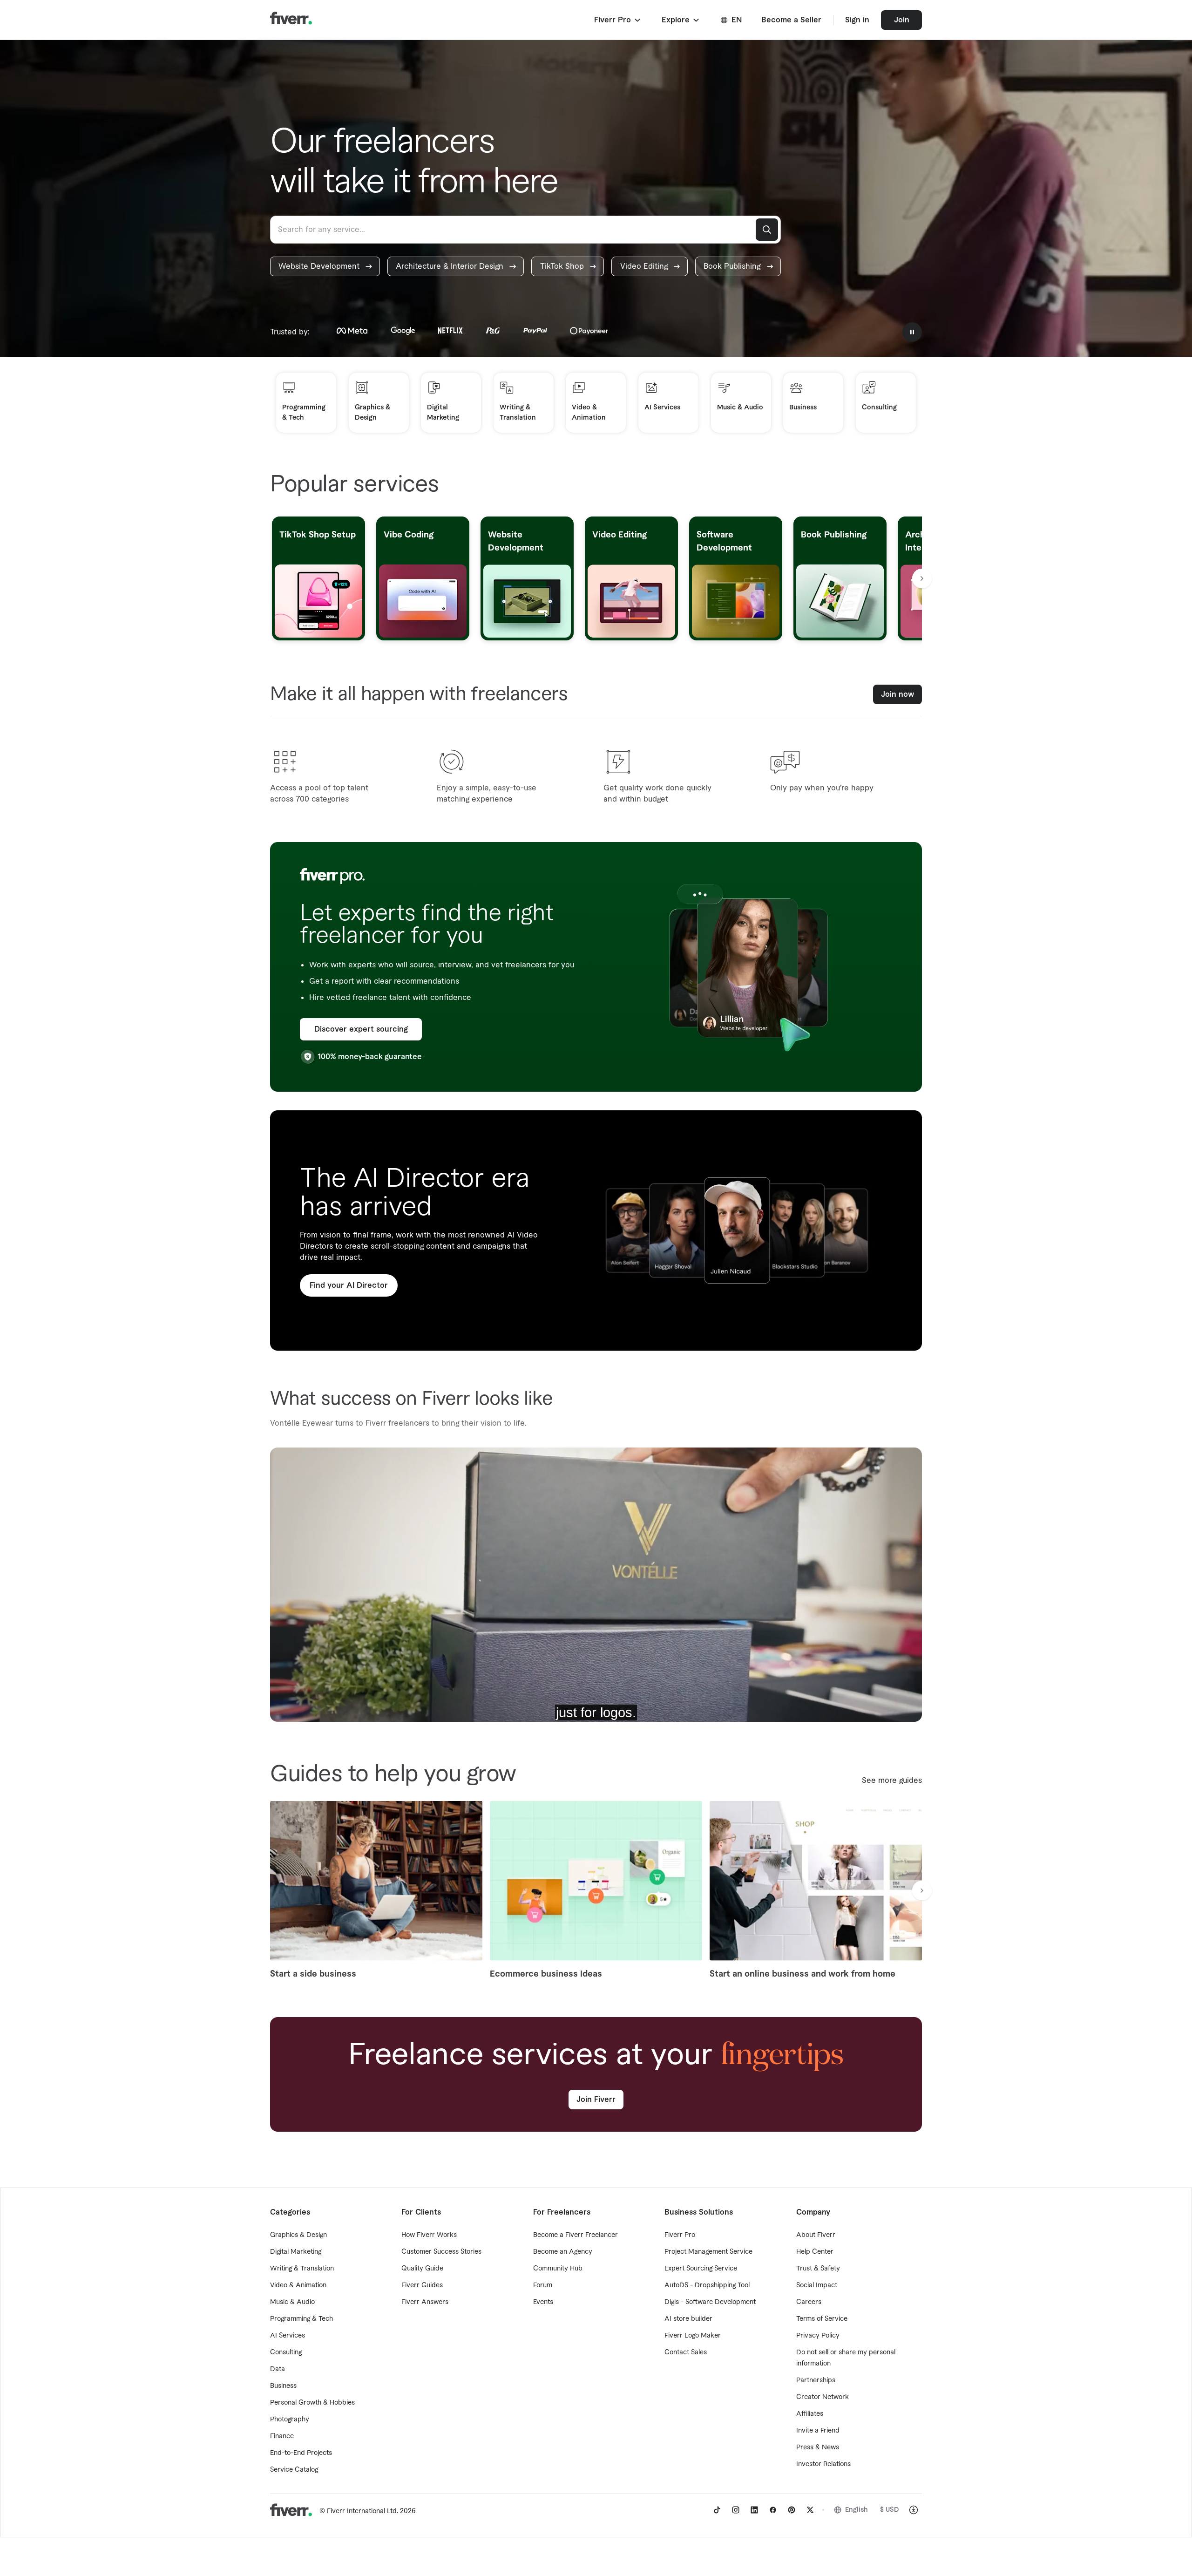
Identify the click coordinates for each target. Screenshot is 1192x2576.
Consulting (286, 2352)
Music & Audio (292, 2302)
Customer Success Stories (441, 2252)
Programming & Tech (301, 2319)
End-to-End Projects (301, 2453)
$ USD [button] (890, 2510)
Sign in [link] (857, 20)
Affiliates (810, 2414)
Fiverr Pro (680, 2235)
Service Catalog (294, 2470)
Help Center (815, 2252)
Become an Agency (563, 2252)
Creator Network (823, 2397)
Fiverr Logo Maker (693, 2336)
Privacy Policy (818, 2336)
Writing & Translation (302, 2269)
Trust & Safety (818, 2269)
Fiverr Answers (425, 2302)
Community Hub (558, 2269)
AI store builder (688, 2319)
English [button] (857, 2510)
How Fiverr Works (429, 2235)
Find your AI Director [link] (349, 1285)
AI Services (288, 2336)
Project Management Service (708, 2252)
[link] (325, 266)
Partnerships (816, 2380)
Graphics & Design (298, 2235)
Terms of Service (822, 2319)
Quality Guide (422, 2269)
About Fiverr (816, 2235)
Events (543, 2302)
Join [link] (902, 20)
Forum (543, 2285)
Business (283, 2386)
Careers (809, 2302)
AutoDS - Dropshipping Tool (707, 2285)
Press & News (818, 2447)
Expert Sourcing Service (701, 2269)
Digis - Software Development (710, 2302)
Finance (282, 2436)
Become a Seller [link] (791, 20)
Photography (290, 2420)
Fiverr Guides (422, 2285)
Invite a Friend (818, 2431)
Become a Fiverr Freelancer (576, 2235)
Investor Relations (823, 2464)
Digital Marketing (296, 2252)
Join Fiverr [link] (596, 2100)
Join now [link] (897, 694)
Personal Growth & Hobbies (312, 2403)
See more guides (892, 1781)
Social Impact (817, 2285)
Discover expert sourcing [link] (361, 1029)
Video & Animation (298, 2285)
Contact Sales (686, 2352)
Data (278, 2369)
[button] (618, 20)
